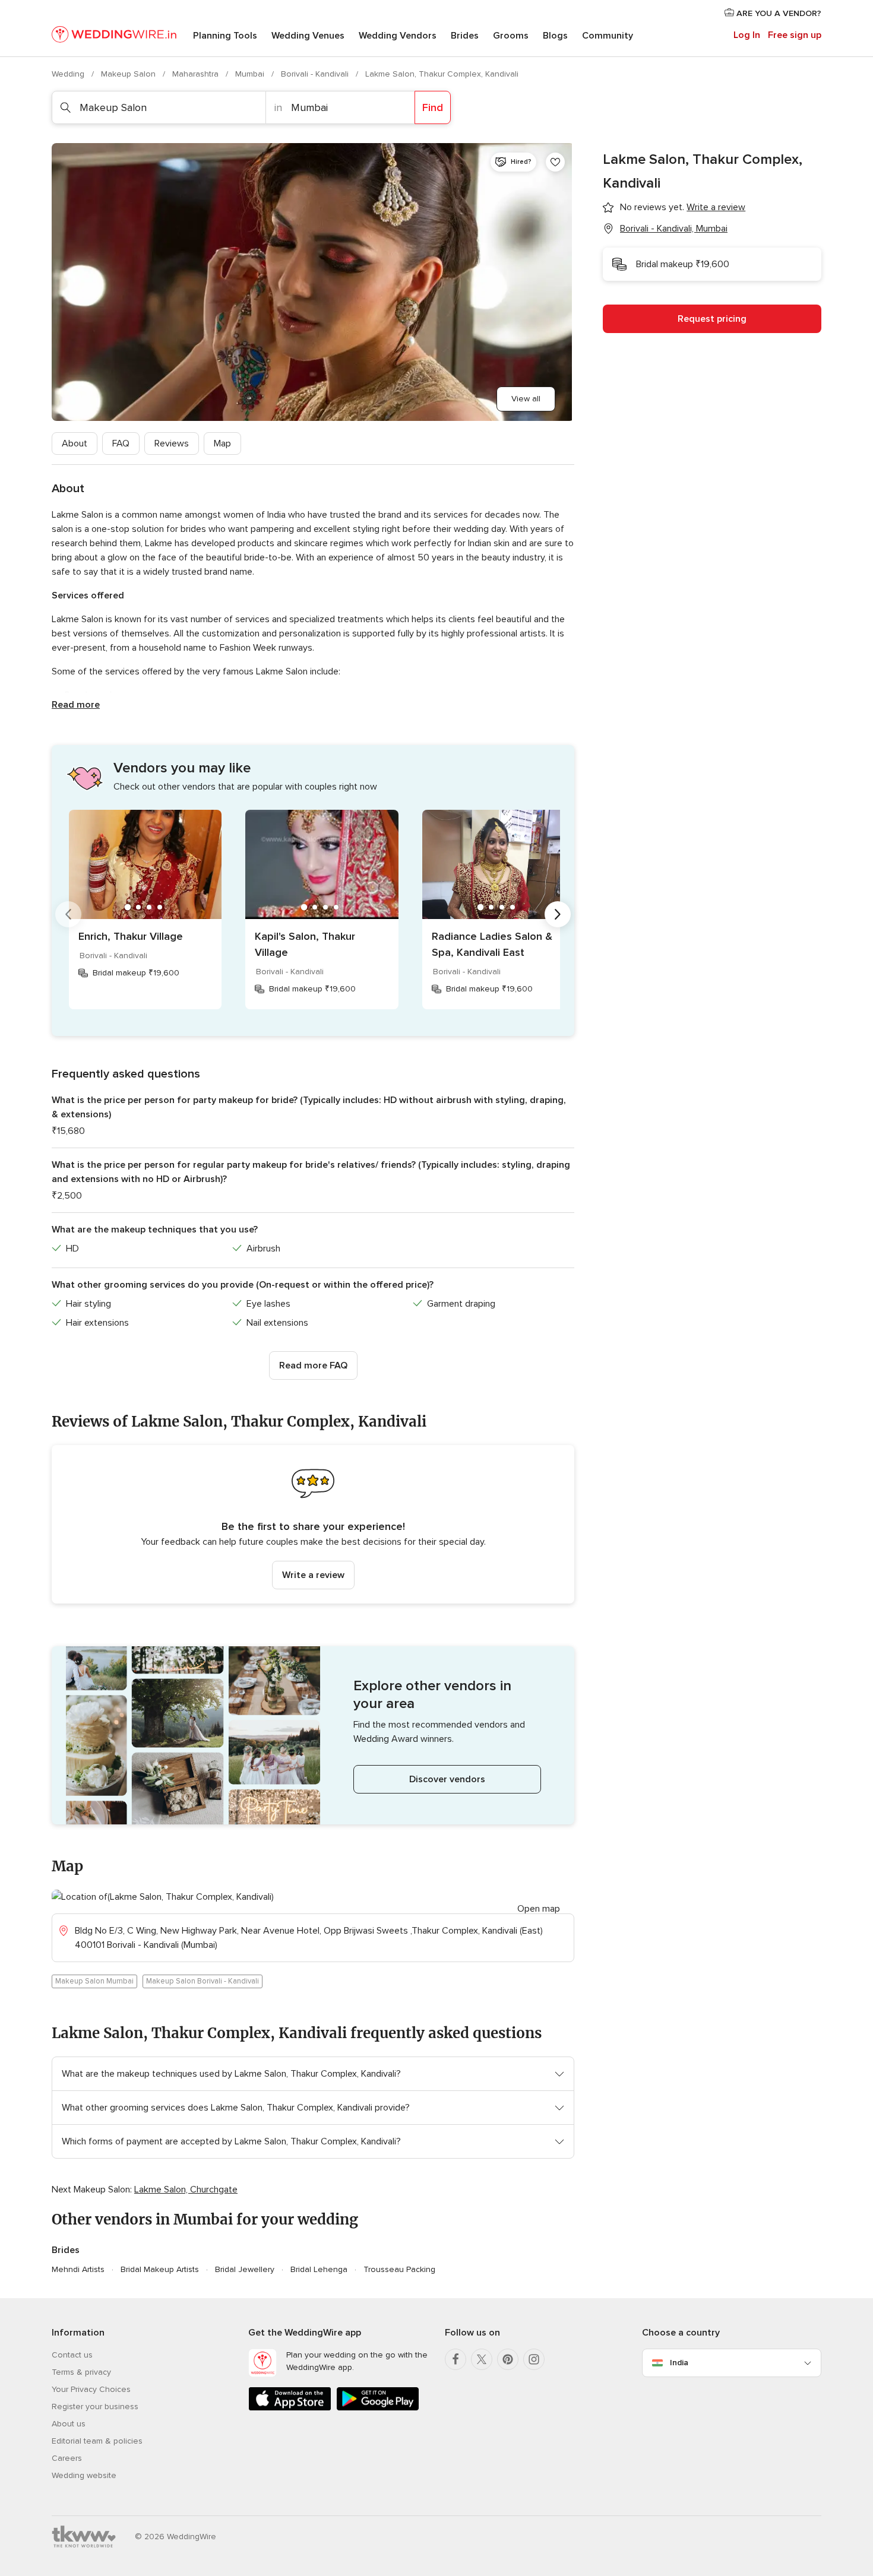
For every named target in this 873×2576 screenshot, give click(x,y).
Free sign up (795, 35)
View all (526, 399)
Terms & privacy (81, 2372)
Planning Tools (225, 36)
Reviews (172, 443)
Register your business (95, 2407)
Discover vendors (447, 1779)
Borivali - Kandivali (316, 74)
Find (433, 107)
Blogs (555, 36)
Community (608, 36)
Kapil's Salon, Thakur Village (305, 944)
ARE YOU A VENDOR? (778, 13)
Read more (76, 705)
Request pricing (712, 319)
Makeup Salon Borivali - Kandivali (203, 1981)
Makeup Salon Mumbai (94, 1981)
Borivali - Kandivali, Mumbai (674, 229)
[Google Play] (378, 2408)
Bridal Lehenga (319, 2269)
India (679, 2363)
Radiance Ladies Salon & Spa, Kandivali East (492, 944)
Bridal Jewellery (245, 2269)
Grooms (511, 36)
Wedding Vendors (398, 36)
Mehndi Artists (78, 2269)
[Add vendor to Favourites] (555, 162)
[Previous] (68, 914)
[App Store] (290, 2408)
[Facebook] (456, 2359)
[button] (313, 1524)
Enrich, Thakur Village (131, 936)
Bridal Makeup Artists (160, 2269)
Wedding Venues (308, 36)
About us (69, 2424)
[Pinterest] (508, 2359)
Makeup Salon (129, 74)
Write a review (313, 1575)
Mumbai (251, 74)
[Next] (558, 914)
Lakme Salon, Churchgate (186, 2190)
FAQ (121, 443)
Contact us (72, 2355)
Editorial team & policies (97, 2441)
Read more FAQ (313, 1365)
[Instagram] (534, 2359)
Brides (465, 36)
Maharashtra (197, 74)
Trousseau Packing (399, 2269)
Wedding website (84, 2475)
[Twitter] (482, 2359)
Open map (539, 1909)
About (75, 443)
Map (222, 443)
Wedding (69, 74)
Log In (747, 35)
